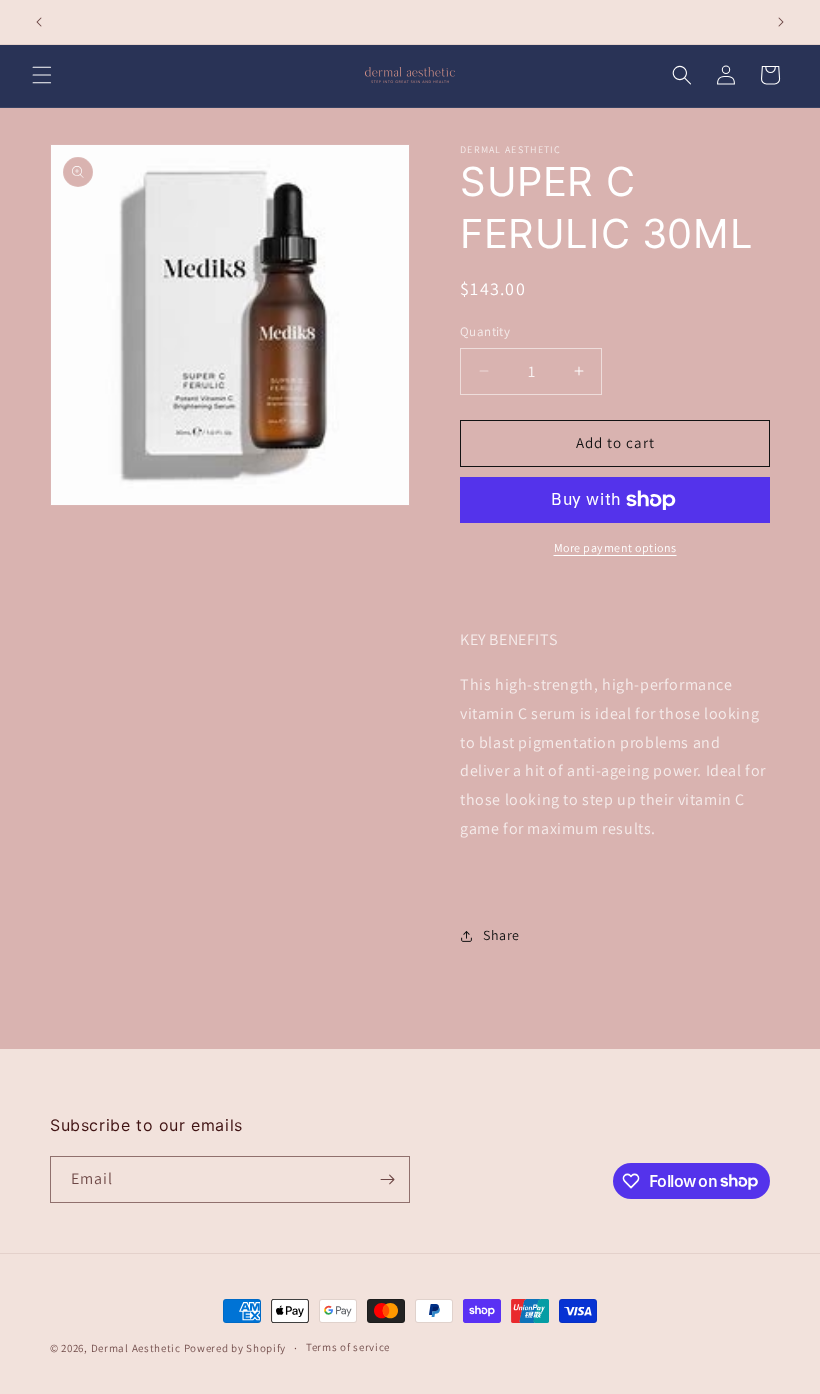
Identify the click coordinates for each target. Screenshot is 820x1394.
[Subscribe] (387, 1179)
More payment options (615, 547)
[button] (42, 75)
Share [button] (501, 935)
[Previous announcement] (39, 22)
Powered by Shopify (235, 1348)
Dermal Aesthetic (136, 1348)
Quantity (485, 331)
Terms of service (348, 1347)
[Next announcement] (781, 22)
